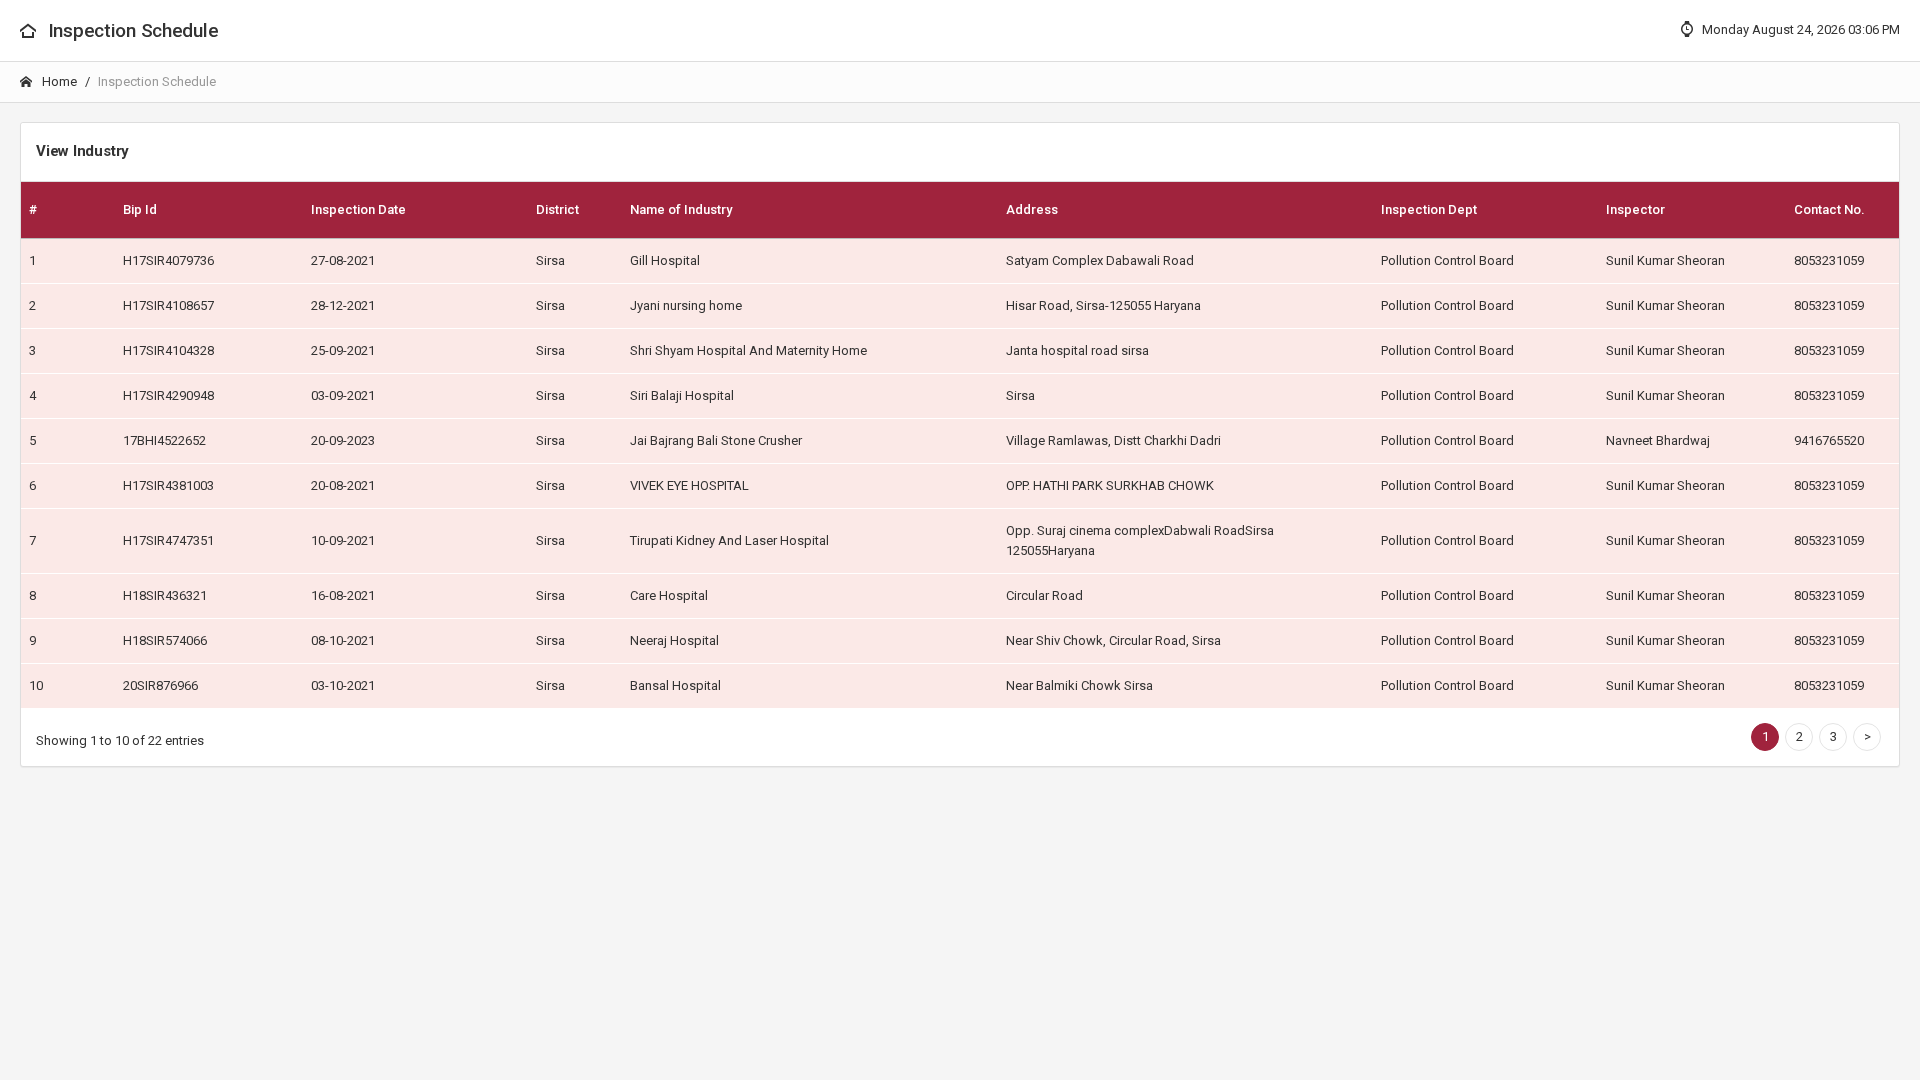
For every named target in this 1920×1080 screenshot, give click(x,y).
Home (58, 81)
